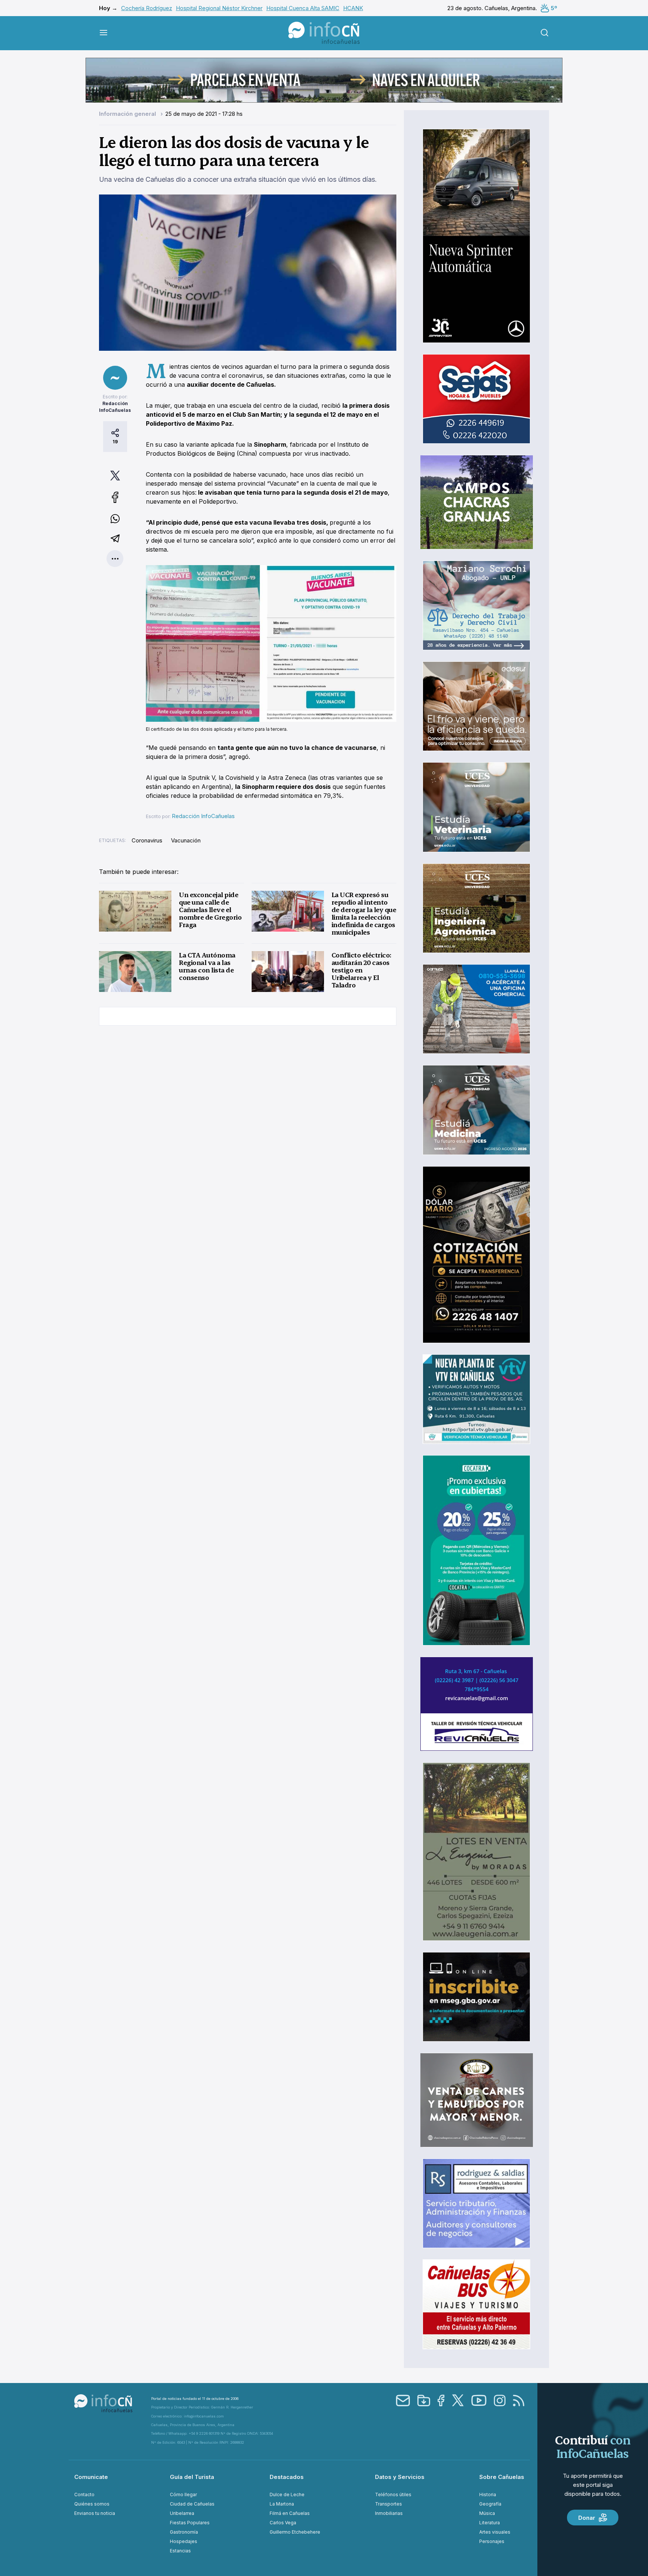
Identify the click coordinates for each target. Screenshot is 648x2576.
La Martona (282, 2504)
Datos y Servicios (400, 2477)
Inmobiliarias (389, 2513)
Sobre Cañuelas (502, 2477)
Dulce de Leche (287, 2494)
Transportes (388, 2504)
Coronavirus (147, 840)
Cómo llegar (183, 2494)
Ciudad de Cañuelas (192, 2504)
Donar (587, 2518)
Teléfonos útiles (393, 2494)
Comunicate (91, 2477)
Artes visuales (495, 2532)
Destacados (287, 2477)
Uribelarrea (182, 2513)
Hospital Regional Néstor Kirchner (219, 8)
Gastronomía (184, 2532)
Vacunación (186, 840)
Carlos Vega (283, 2523)
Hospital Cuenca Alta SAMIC (303, 8)
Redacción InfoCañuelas (203, 816)
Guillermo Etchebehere (295, 2532)
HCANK (353, 8)
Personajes (492, 2541)
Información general (128, 114)
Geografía (490, 2504)
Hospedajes (184, 2541)
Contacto (84, 2494)
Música (487, 2513)
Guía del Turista (192, 2477)
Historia (488, 2494)
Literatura (490, 2523)
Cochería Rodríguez (147, 8)
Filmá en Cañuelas (290, 2513)
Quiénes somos (92, 2504)
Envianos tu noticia (95, 2513)
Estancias (180, 2551)
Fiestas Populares (190, 2523)
